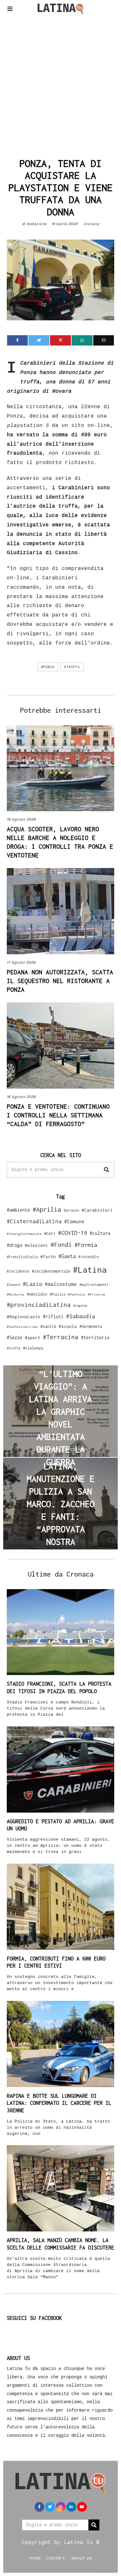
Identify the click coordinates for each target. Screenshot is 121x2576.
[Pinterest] (60, 340)
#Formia (86, 1245)
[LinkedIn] (71, 2507)
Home (35, 2558)
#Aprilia (47, 1209)
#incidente (18, 1271)
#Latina (90, 1270)
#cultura (100, 1233)
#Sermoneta (91, 1326)
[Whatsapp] (82, 340)
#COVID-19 (73, 1233)
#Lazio (33, 1284)
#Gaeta (67, 1256)
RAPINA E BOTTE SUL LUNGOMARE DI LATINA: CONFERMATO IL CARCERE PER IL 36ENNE (59, 2103)
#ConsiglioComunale (24, 1234)
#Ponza (48, 667)
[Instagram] (61, 2507)
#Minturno (15, 1294)
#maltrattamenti (94, 1285)
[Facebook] (18, 340)
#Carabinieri (97, 1210)
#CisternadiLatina (34, 1221)
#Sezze (15, 1337)
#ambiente (18, 1210)
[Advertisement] (60, 84)
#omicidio (37, 1294)
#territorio (95, 1337)
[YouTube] (82, 2507)
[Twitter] (39, 340)
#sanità (48, 1326)
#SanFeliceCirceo (22, 1327)
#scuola (68, 1326)
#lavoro (14, 1285)
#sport (33, 1338)
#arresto (71, 1210)
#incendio (89, 1257)
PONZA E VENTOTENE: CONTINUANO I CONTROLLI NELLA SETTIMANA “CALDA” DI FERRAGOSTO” (58, 1115)
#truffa (72, 667)
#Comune (74, 1221)
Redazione (37, 224)
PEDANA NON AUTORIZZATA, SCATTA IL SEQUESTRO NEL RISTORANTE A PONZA (60, 981)
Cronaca (91, 224)
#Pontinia (76, 1294)
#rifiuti (53, 1316)
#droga (15, 1245)
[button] (106, 1170)
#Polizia (57, 1294)
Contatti (56, 2558)
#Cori (50, 1233)
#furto (48, 1257)
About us (82, 2558)
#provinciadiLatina (39, 1305)
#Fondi (61, 1245)
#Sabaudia (81, 1316)
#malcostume (61, 1284)
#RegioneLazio (24, 1317)
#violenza (33, 1348)
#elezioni (36, 1245)
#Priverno (96, 1294)
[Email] (104, 340)
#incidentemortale (51, 1271)
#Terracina (61, 1337)
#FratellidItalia (22, 1257)
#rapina (80, 1306)
